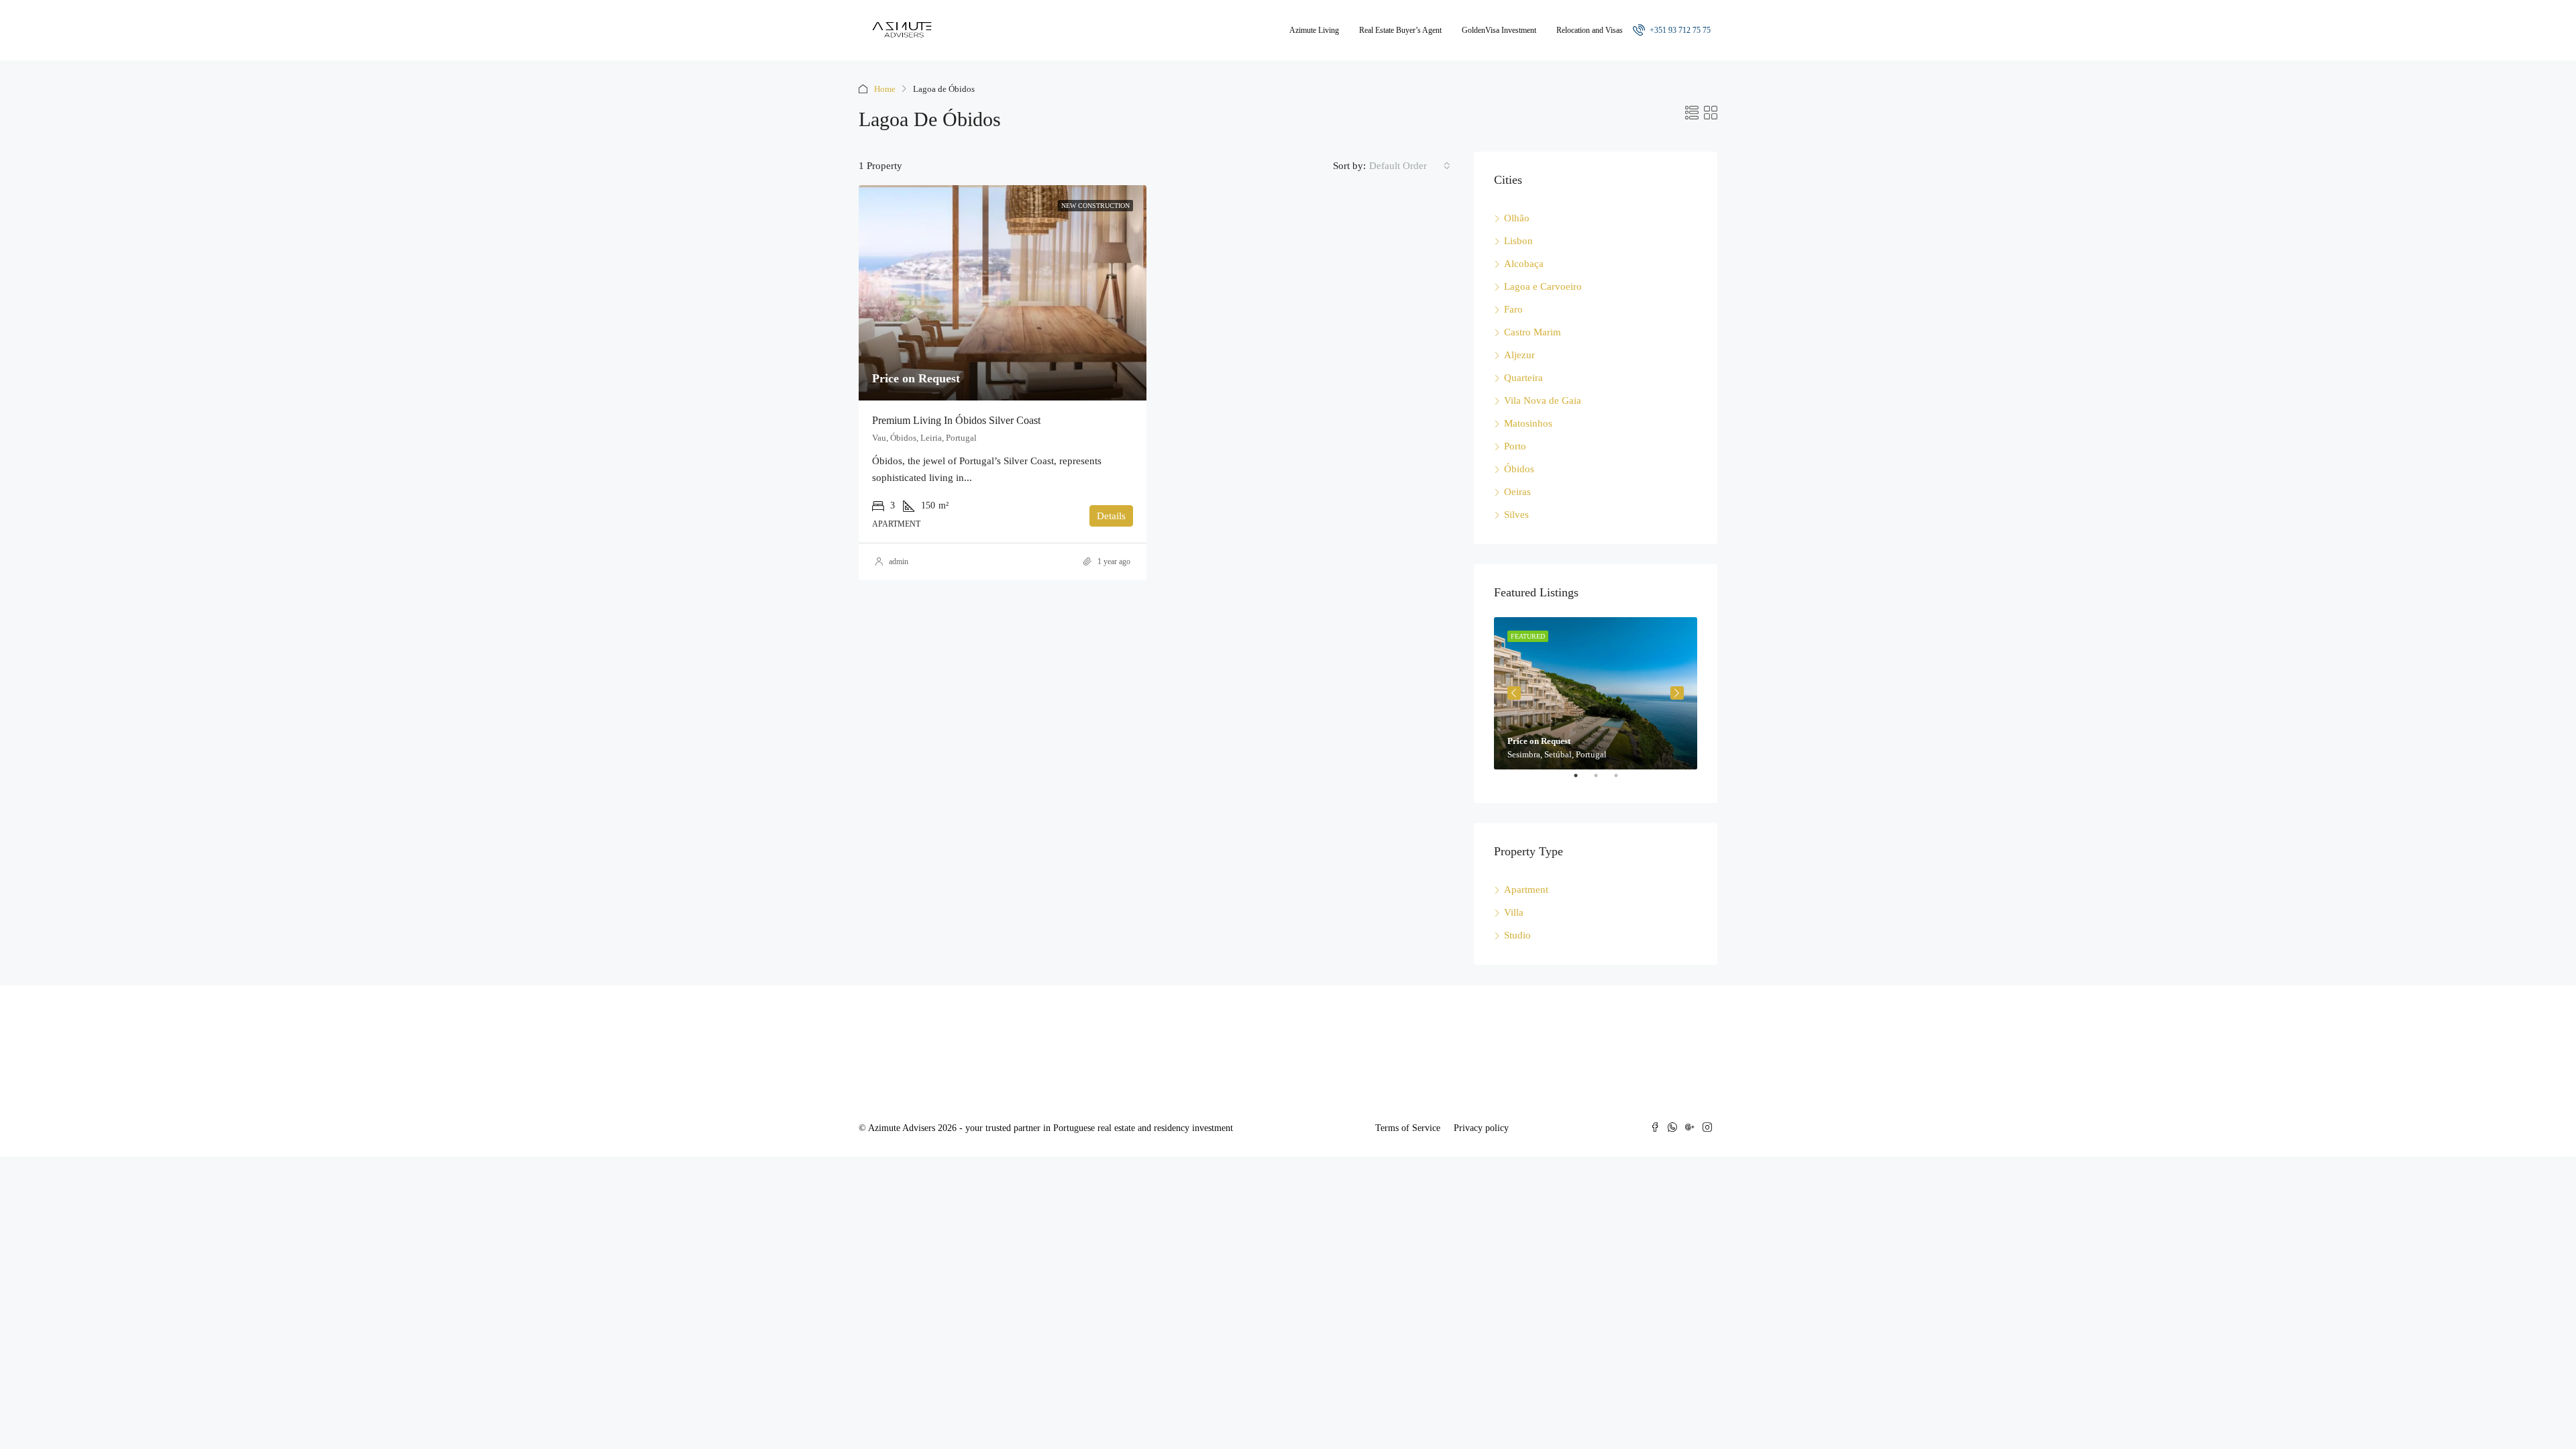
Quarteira (1523, 378)
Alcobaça (1524, 264)
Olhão (1517, 218)
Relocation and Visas (1590, 30)
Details (1111, 516)
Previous (1514, 693)
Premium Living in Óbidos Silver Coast (956, 420)
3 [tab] (1623, 781)
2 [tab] (1603, 781)
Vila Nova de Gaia (1543, 400)
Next (1677, 693)
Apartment (1526, 890)
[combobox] (1410, 166)
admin (899, 561)
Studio (1517, 935)
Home (885, 89)
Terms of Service (1408, 1128)
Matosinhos (1528, 423)
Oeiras (1517, 492)
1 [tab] (1582, 781)
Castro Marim (1533, 332)
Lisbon (1518, 241)
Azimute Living (1314, 30)
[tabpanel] (1596, 693)
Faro (1513, 309)
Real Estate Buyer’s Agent (1400, 30)
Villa (1514, 912)
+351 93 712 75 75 (1679, 30)
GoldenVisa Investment (1499, 30)
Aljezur (1519, 355)
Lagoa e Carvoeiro (1543, 286)
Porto (1515, 446)
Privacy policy (1481, 1128)
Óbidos (1519, 469)
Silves (1516, 515)
